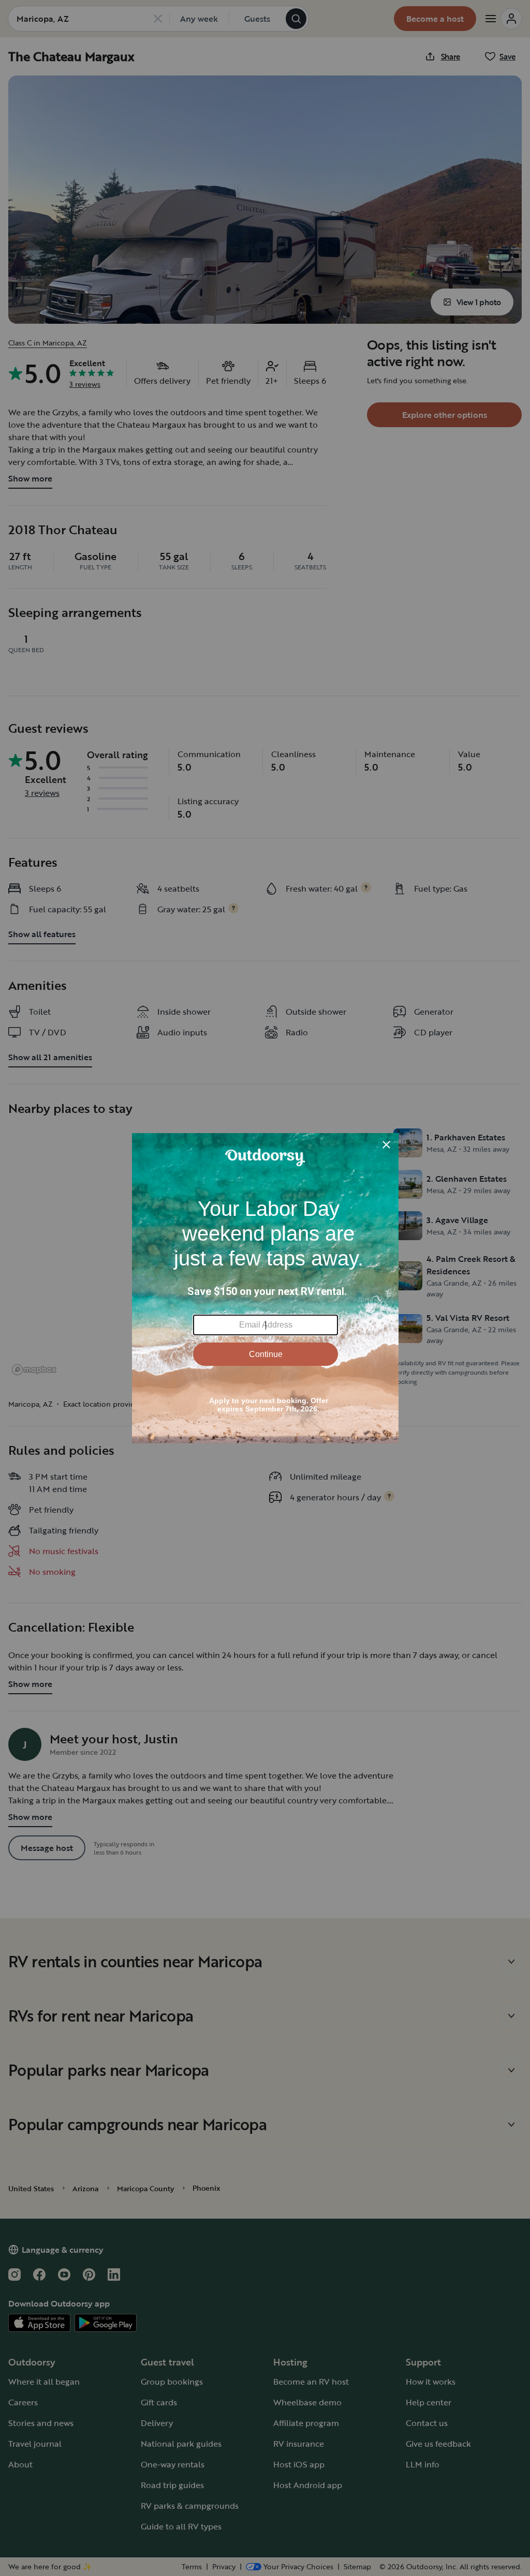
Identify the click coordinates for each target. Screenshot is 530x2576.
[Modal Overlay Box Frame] (265, 1288)
